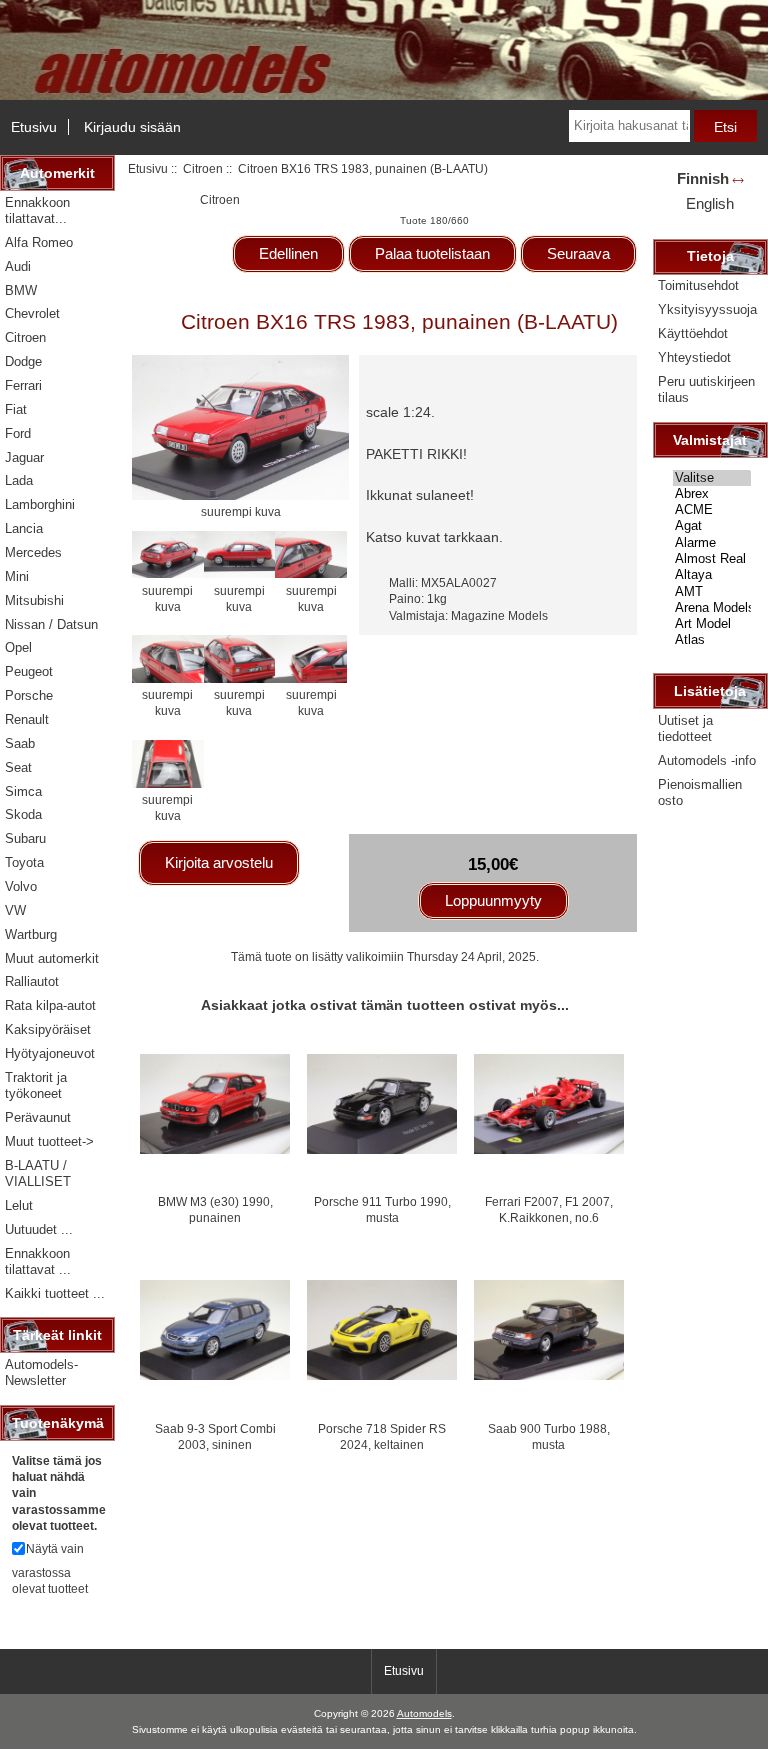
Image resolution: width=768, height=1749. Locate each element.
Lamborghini (40, 504)
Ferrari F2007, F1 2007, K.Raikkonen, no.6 (549, 1209)
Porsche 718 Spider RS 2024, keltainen (382, 1436)
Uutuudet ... (39, 1229)
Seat (18, 767)
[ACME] (712, 510)
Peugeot (29, 671)
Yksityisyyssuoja (707, 309)
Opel (18, 647)
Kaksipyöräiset (48, 1029)
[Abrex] (712, 494)
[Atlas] (712, 640)
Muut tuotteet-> (49, 1141)
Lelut (19, 1205)
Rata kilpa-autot (50, 1005)
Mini (17, 576)
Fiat (16, 409)
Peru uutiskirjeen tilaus (706, 389)
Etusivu (34, 127)
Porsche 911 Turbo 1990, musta (382, 1209)
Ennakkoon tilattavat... (37, 210)
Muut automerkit (52, 958)
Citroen (203, 168)
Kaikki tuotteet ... (55, 1293)
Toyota (24, 862)
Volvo (21, 886)
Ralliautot (32, 981)
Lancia (24, 528)
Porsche (29, 695)
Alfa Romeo (39, 242)
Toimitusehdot (698, 285)
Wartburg (31, 934)
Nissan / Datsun (51, 624)
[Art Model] (712, 624)
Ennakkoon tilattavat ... (38, 1261)
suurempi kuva (167, 598)
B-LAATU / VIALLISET (38, 1173)
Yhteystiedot (694, 357)
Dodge (23, 361)
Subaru (25, 838)
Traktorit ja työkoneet (36, 1085)
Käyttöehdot (693, 333)
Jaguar (24, 457)
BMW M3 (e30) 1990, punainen (215, 1209)
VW (15, 910)
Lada (19, 480)
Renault (27, 719)
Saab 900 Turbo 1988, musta (549, 1436)
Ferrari (23, 385)
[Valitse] (712, 478)
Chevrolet (32, 313)
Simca (23, 791)
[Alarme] (712, 543)
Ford (18, 433)
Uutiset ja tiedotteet (685, 728)
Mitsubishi (34, 600)
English (710, 203)
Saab (20, 743)
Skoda (23, 814)
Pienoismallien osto (700, 792)
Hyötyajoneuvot (50, 1053)
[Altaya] (712, 575)
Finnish (703, 178)
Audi (18, 266)
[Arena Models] (712, 608)
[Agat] (712, 526)
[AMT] (712, 592)
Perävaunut (38, 1117)
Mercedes (33, 552)
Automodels (424, 1713)
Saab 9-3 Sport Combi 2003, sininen (215, 1436)
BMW (21, 290)
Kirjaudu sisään (132, 127)
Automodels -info (707, 760)
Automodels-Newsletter (41, 1372)
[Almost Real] (712, 559)
